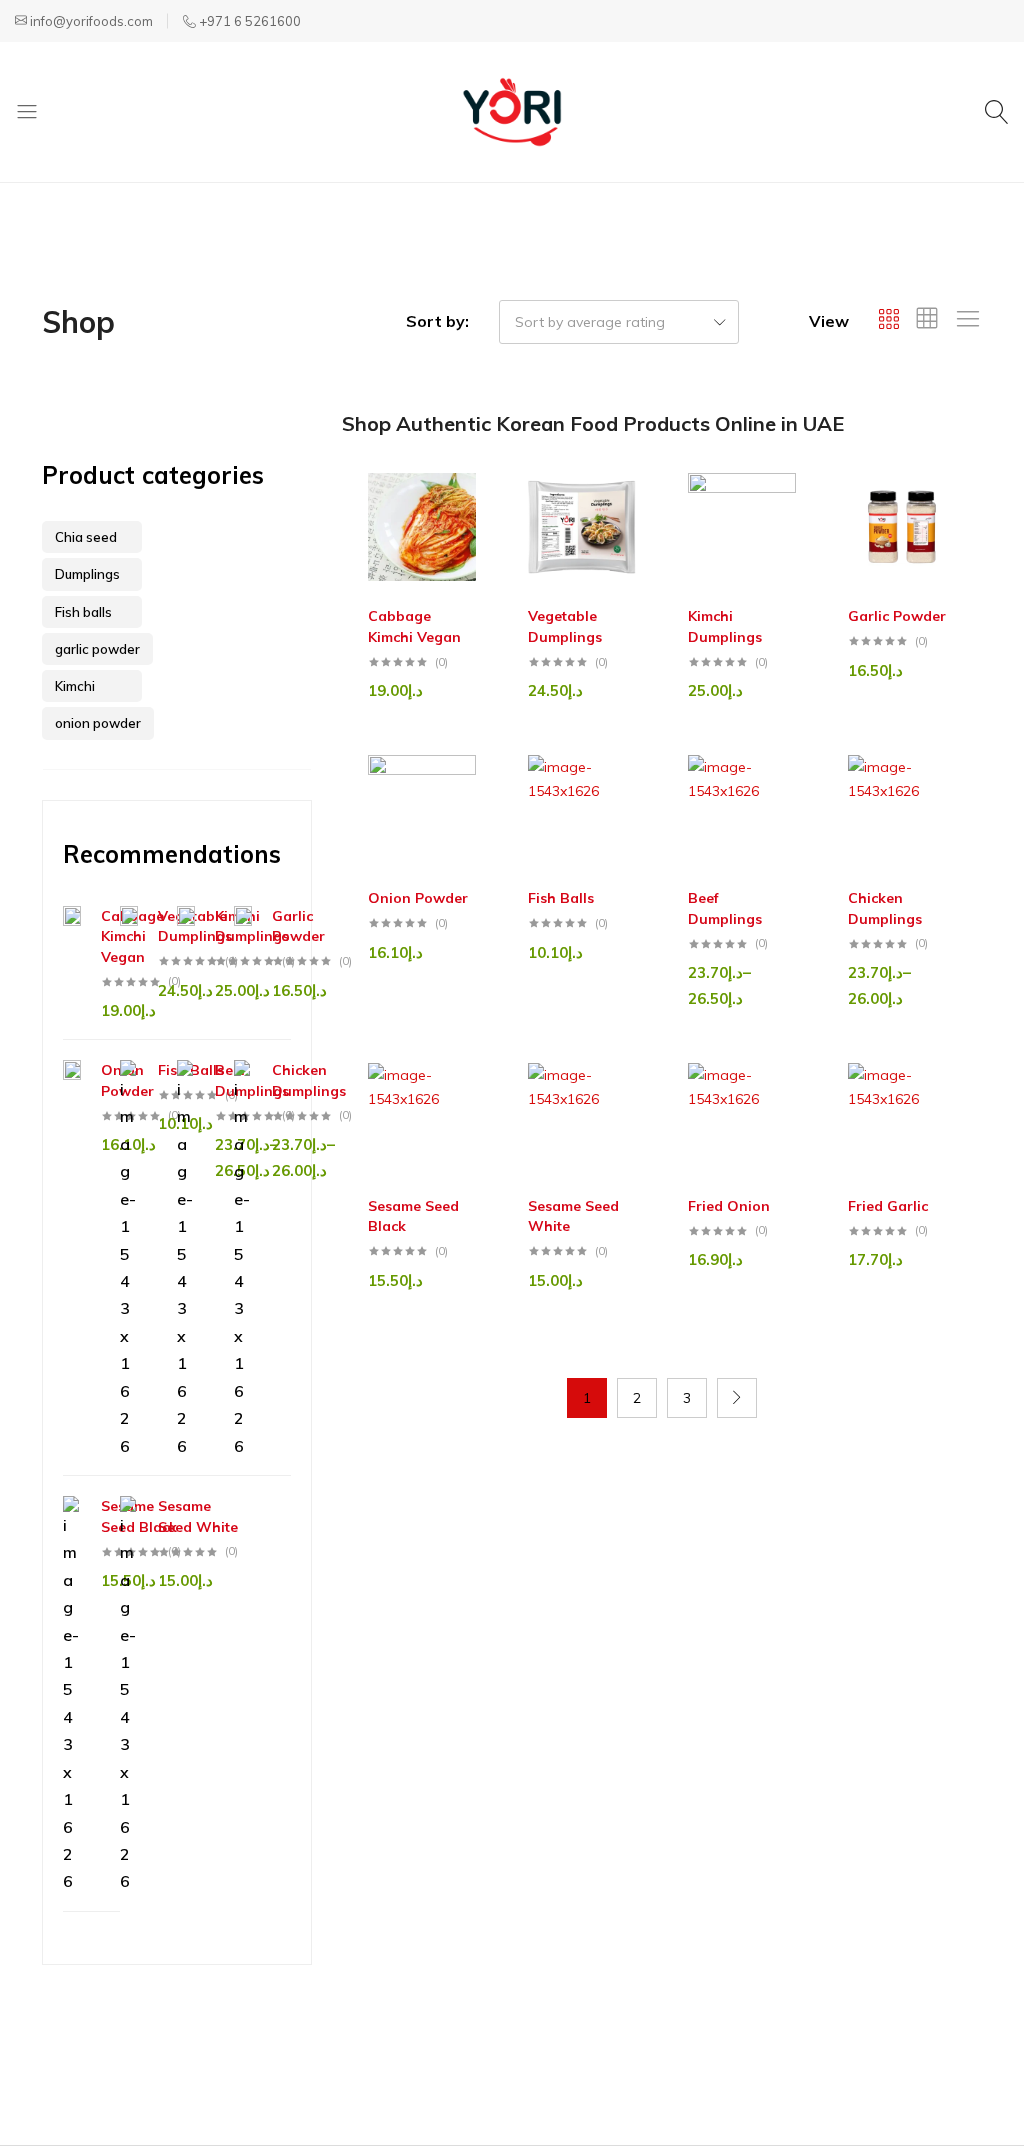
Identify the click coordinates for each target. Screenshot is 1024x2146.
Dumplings (87, 574)
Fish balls (83, 612)
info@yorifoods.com (91, 21)
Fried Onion (729, 1206)
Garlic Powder (897, 616)
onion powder (98, 723)
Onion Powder (418, 898)
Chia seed (86, 537)
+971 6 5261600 (250, 21)
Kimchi (75, 686)
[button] (477, 516)
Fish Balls (561, 898)
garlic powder (97, 649)
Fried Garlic (888, 1206)
